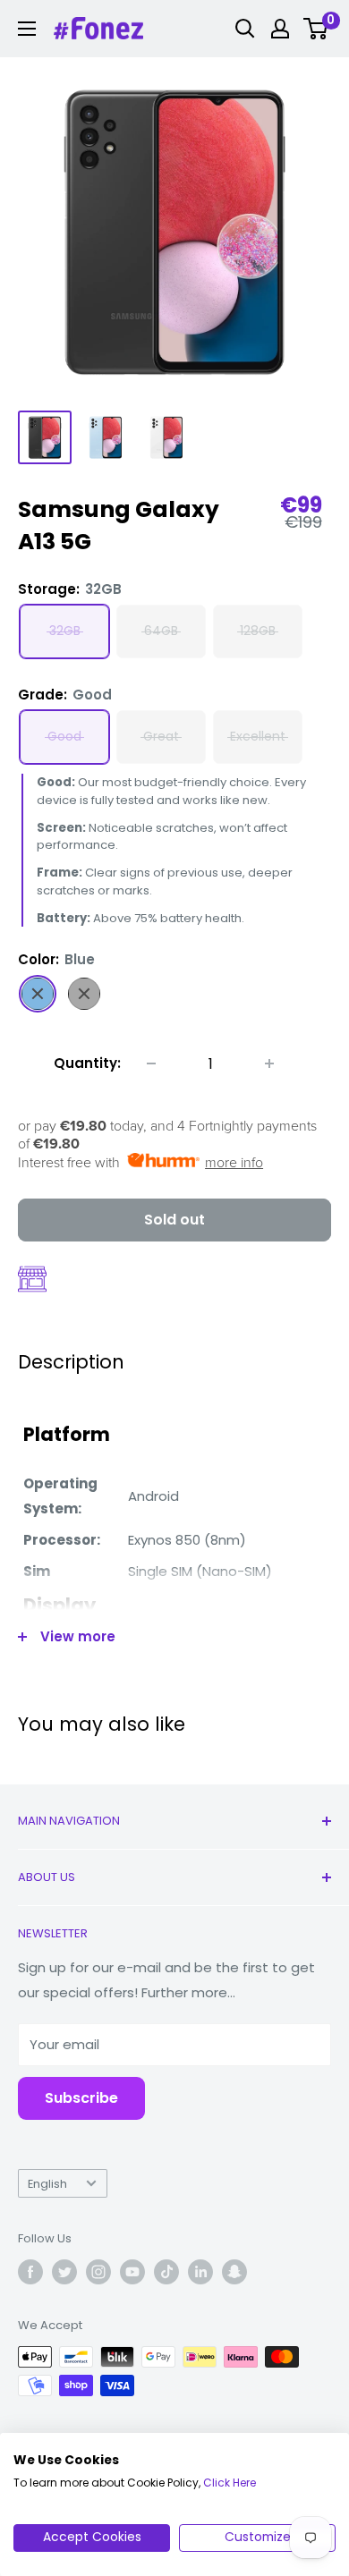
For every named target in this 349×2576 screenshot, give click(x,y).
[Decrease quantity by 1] (151, 1063)
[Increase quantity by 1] (269, 1063)
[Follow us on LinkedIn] (200, 2272)
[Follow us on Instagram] (98, 2272)
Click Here (230, 2483)
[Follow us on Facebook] (30, 2272)
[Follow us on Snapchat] (234, 2272)
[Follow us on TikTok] (166, 2272)
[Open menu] (27, 29)
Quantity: (87, 1063)
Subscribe (81, 2098)
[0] (316, 29)
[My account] (280, 29)
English (47, 2184)
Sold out (174, 1220)
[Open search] (245, 29)
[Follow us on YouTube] (132, 2272)
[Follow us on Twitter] (64, 2272)
